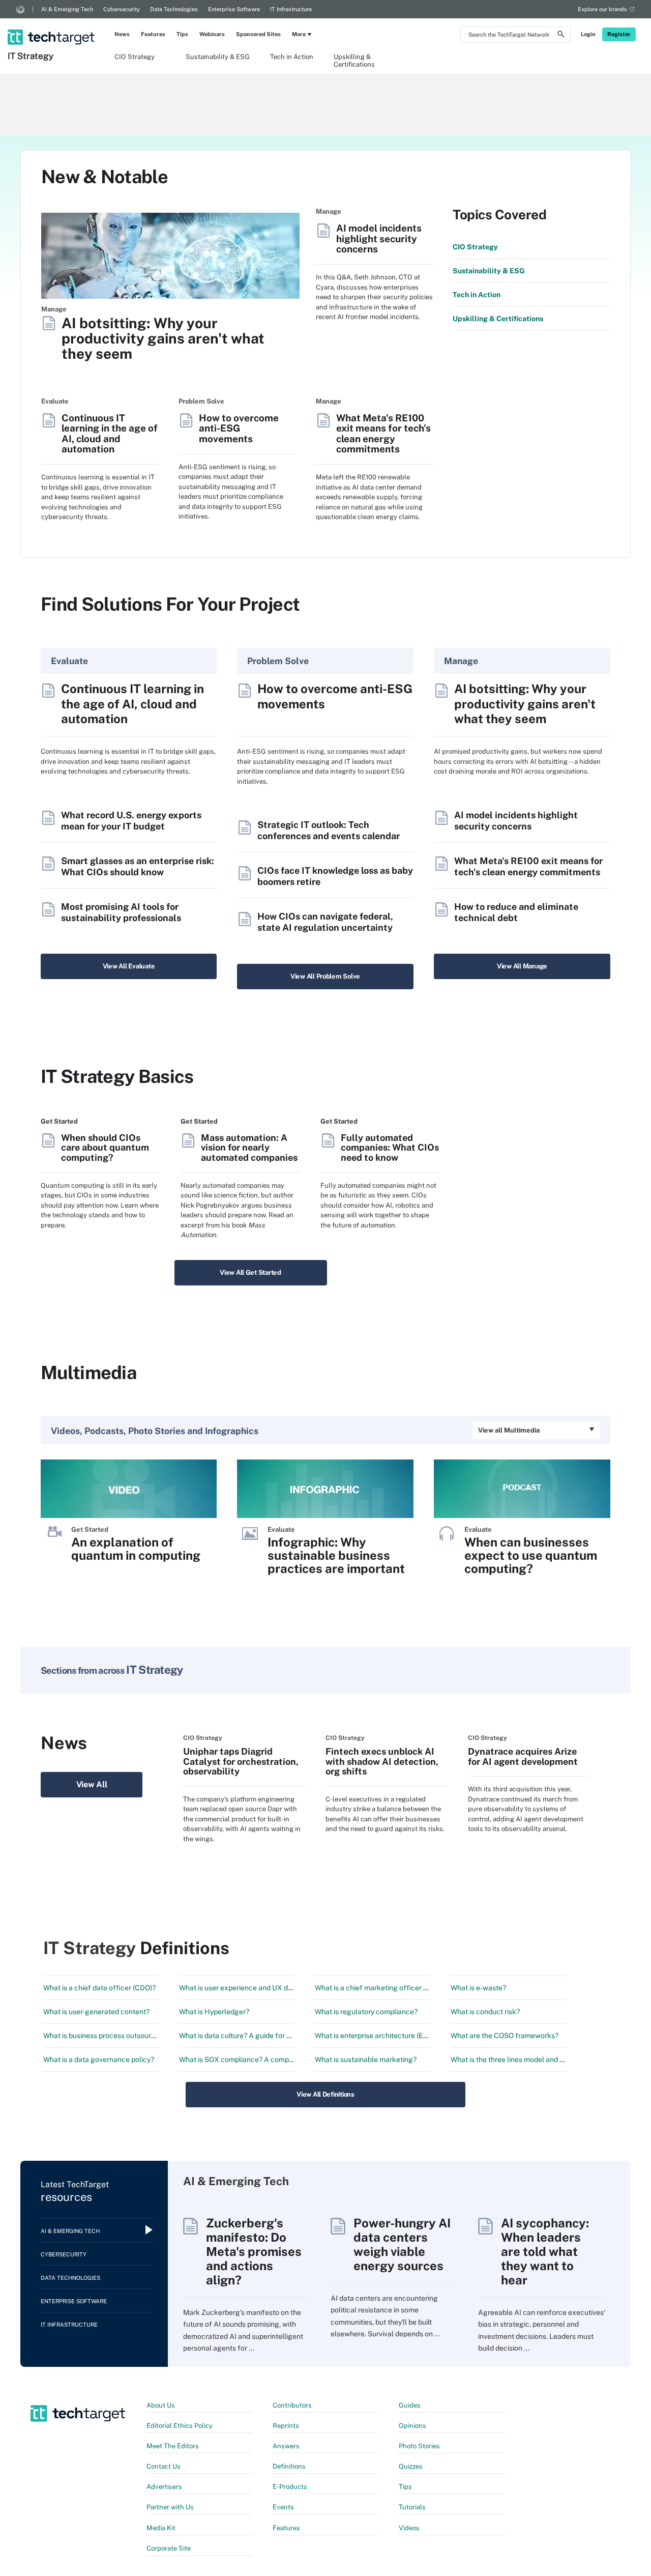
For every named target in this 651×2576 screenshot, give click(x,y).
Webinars (212, 34)
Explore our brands (602, 9)
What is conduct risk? (485, 2012)
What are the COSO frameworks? (505, 2036)
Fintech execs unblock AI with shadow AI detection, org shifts (382, 1761)
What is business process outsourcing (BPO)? (116, 2036)
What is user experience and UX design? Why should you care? (280, 1988)
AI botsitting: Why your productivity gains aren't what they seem (163, 339)
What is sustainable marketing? (366, 2059)
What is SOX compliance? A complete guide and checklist (273, 2059)
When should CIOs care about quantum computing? (105, 1148)
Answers (286, 2446)
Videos (409, 2528)
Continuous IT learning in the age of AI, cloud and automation (110, 434)
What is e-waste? (478, 1988)
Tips (182, 34)
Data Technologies (174, 9)
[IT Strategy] (52, 24)
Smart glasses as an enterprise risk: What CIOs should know (138, 866)
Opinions (412, 2426)
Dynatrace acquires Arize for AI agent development (523, 1756)
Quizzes (411, 2466)
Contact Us (164, 2466)
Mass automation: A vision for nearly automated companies (249, 1148)
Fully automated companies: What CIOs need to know (390, 1148)
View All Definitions (325, 2094)
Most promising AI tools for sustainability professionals (121, 912)
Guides (410, 2405)
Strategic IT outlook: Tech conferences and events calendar (329, 830)
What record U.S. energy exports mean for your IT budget (131, 821)
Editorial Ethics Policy (180, 2426)
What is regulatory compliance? (366, 2012)
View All (92, 1784)
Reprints (286, 2426)
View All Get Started (250, 1272)
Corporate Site (169, 2548)
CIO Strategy (135, 57)
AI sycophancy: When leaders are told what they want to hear (545, 2251)
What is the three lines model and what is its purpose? (537, 2059)
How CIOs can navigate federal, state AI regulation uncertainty (325, 922)
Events (283, 2507)
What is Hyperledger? (214, 2012)
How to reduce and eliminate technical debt (516, 912)
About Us (161, 2405)
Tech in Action (292, 57)
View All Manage (522, 966)
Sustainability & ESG (218, 57)
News (122, 34)
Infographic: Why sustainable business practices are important (336, 1555)
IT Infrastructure (291, 9)
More (299, 34)
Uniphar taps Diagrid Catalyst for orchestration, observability (241, 1761)
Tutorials (412, 2507)
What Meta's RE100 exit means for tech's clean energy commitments (383, 434)
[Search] (561, 36)
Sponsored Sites (258, 34)
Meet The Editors (173, 2446)
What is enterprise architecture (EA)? (374, 2036)
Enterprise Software (234, 9)
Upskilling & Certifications (354, 60)
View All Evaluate (129, 966)
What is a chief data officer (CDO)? (99, 1988)
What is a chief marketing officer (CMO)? (381, 1988)
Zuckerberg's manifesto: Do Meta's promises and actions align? (254, 2251)
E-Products (290, 2487)
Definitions (289, 2466)
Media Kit (161, 2528)
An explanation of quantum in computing (136, 1549)
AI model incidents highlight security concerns (379, 239)
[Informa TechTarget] (20, 9)
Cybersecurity (122, 9)
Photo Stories (419, 2446)
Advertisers (164, 2487)
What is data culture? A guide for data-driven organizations (274, 2036)
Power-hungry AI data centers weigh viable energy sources (402, 2244)
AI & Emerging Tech (67, 9)
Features (153, 34)
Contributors (292, 2405)
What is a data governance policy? (99, 2059)
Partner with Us (170, 2507)
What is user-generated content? (96, 2012)
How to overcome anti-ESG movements (239, 428)
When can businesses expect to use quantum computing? (531, 1555)
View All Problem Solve (325, 976)
